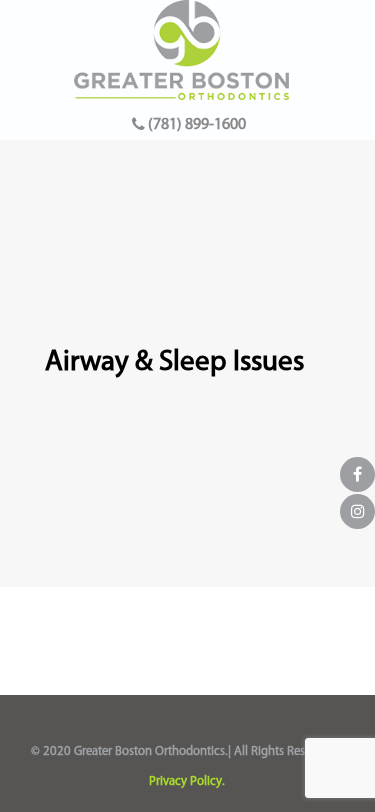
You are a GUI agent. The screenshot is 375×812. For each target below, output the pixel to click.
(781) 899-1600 (195, 125)
